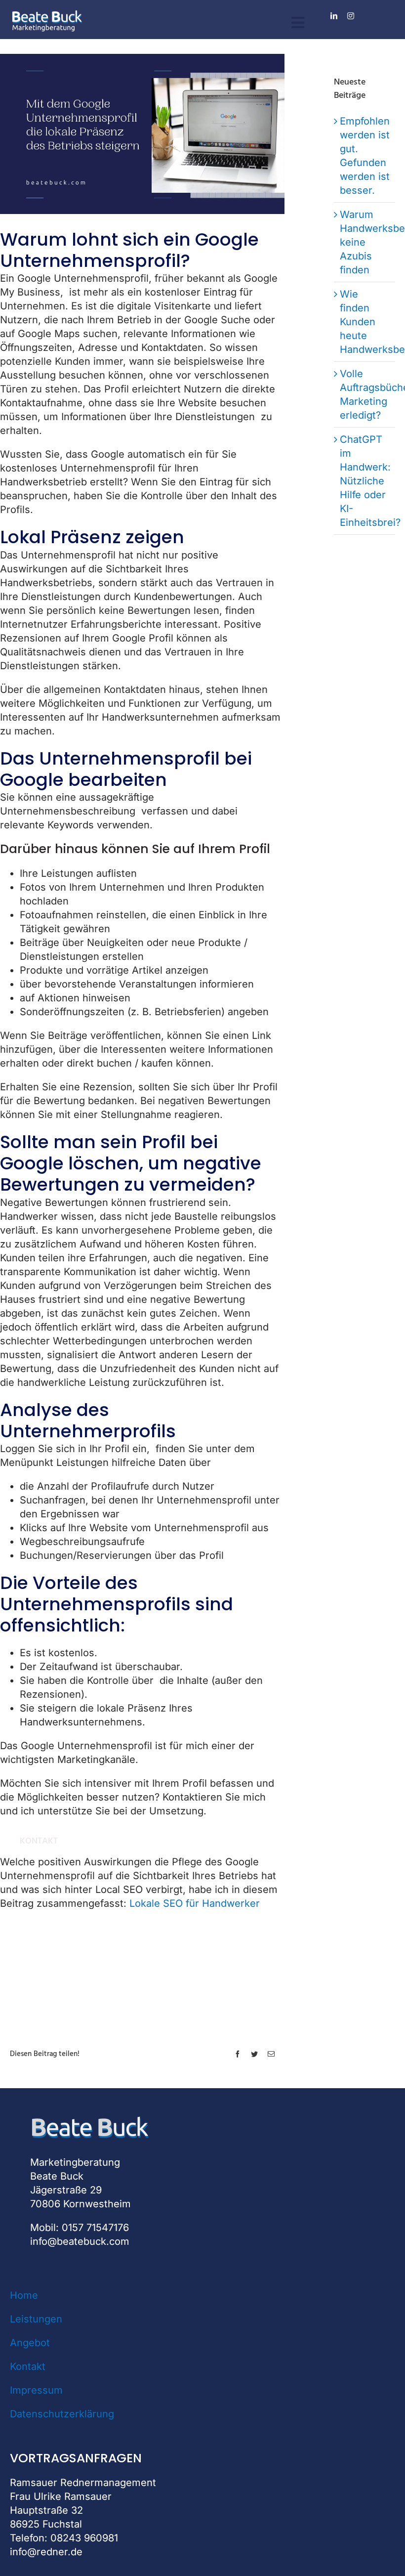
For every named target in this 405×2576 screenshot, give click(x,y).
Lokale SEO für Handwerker (195, 1903)
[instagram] (351, 16)
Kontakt (28, 2366)
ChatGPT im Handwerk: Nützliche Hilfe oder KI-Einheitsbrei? (370, 481)
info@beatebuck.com (80, 2241)
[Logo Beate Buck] (47, 14)
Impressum (36, 2390)
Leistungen (36, 2319)
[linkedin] (334, 16)
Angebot (30, 2343)
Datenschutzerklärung (62, 2414)
